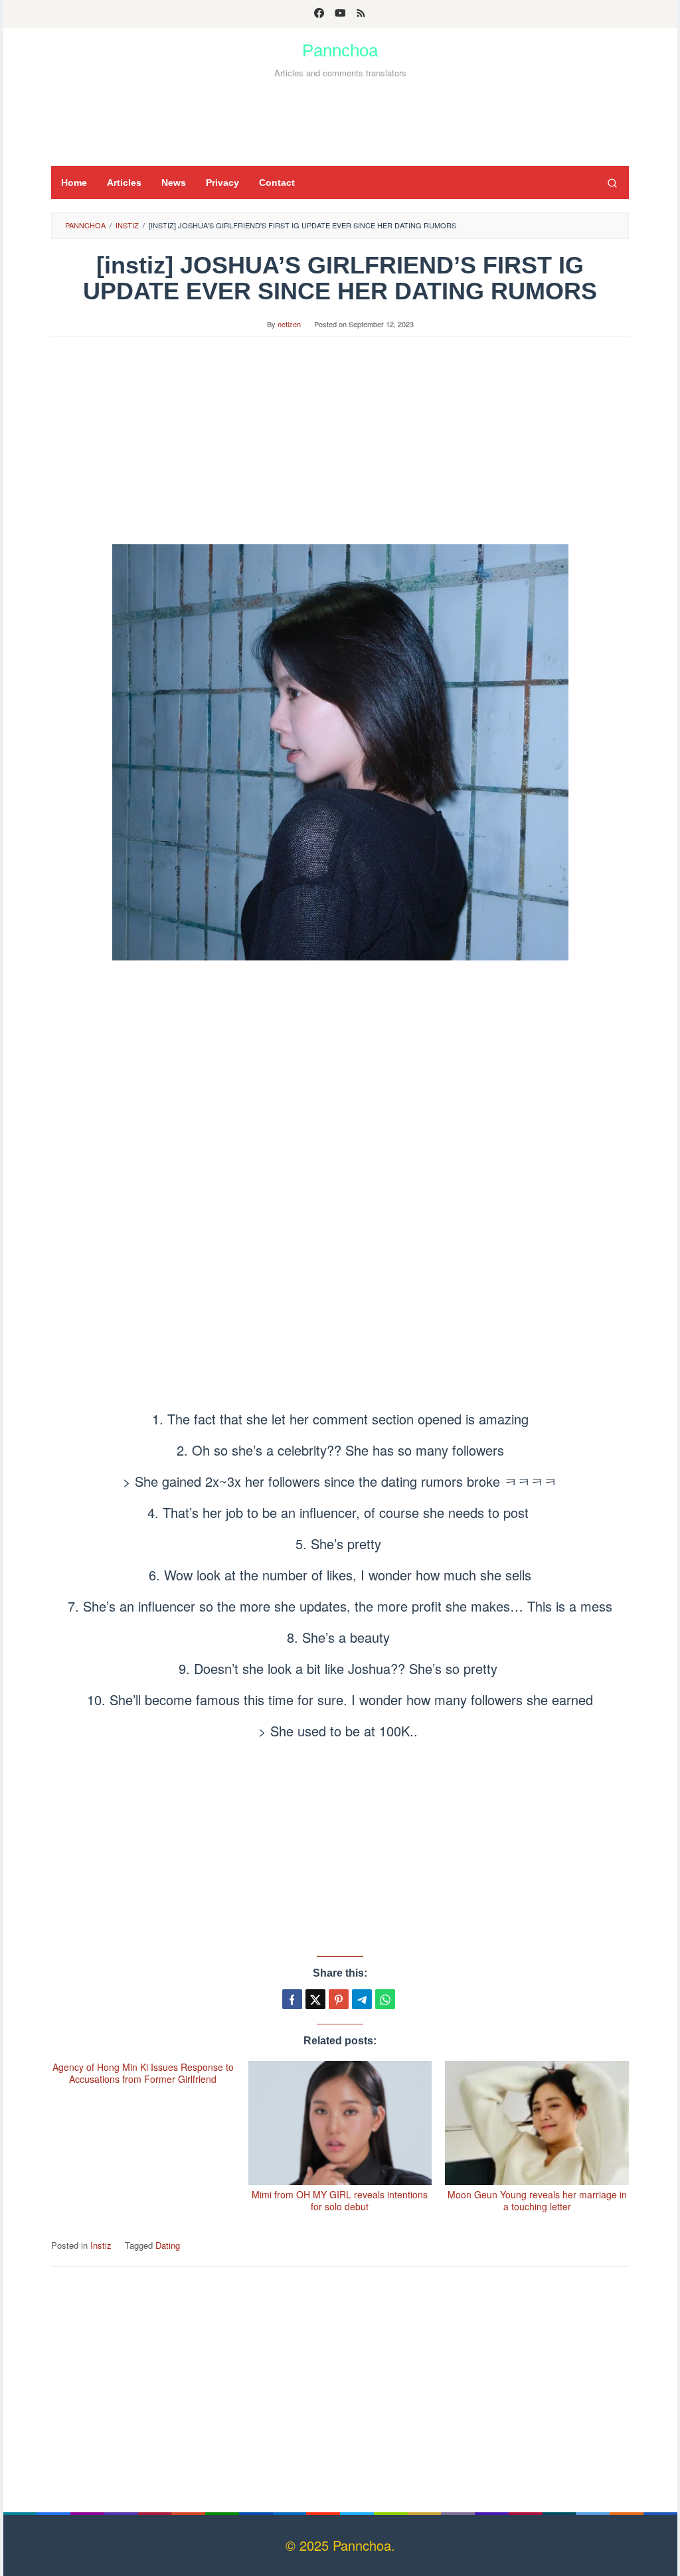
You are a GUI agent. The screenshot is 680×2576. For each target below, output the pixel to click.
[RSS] (361, 14)
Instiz (101, 2245)
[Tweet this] (315, 1999)
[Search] (612, 183)
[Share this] (292, 1999)
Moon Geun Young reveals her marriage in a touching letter (537, 2200)
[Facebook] (319, 14)
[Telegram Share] (362, 1999)
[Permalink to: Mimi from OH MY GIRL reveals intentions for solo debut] (340, 2123)
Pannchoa (340, 50)
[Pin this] (339, 1999)
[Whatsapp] (385, 1999)
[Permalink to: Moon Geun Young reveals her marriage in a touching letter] (537, 2123)
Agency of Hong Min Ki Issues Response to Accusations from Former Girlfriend (143, 2073)
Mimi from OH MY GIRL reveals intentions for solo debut (340, 2200)
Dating (168, 2245)
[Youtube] (340, 14)
